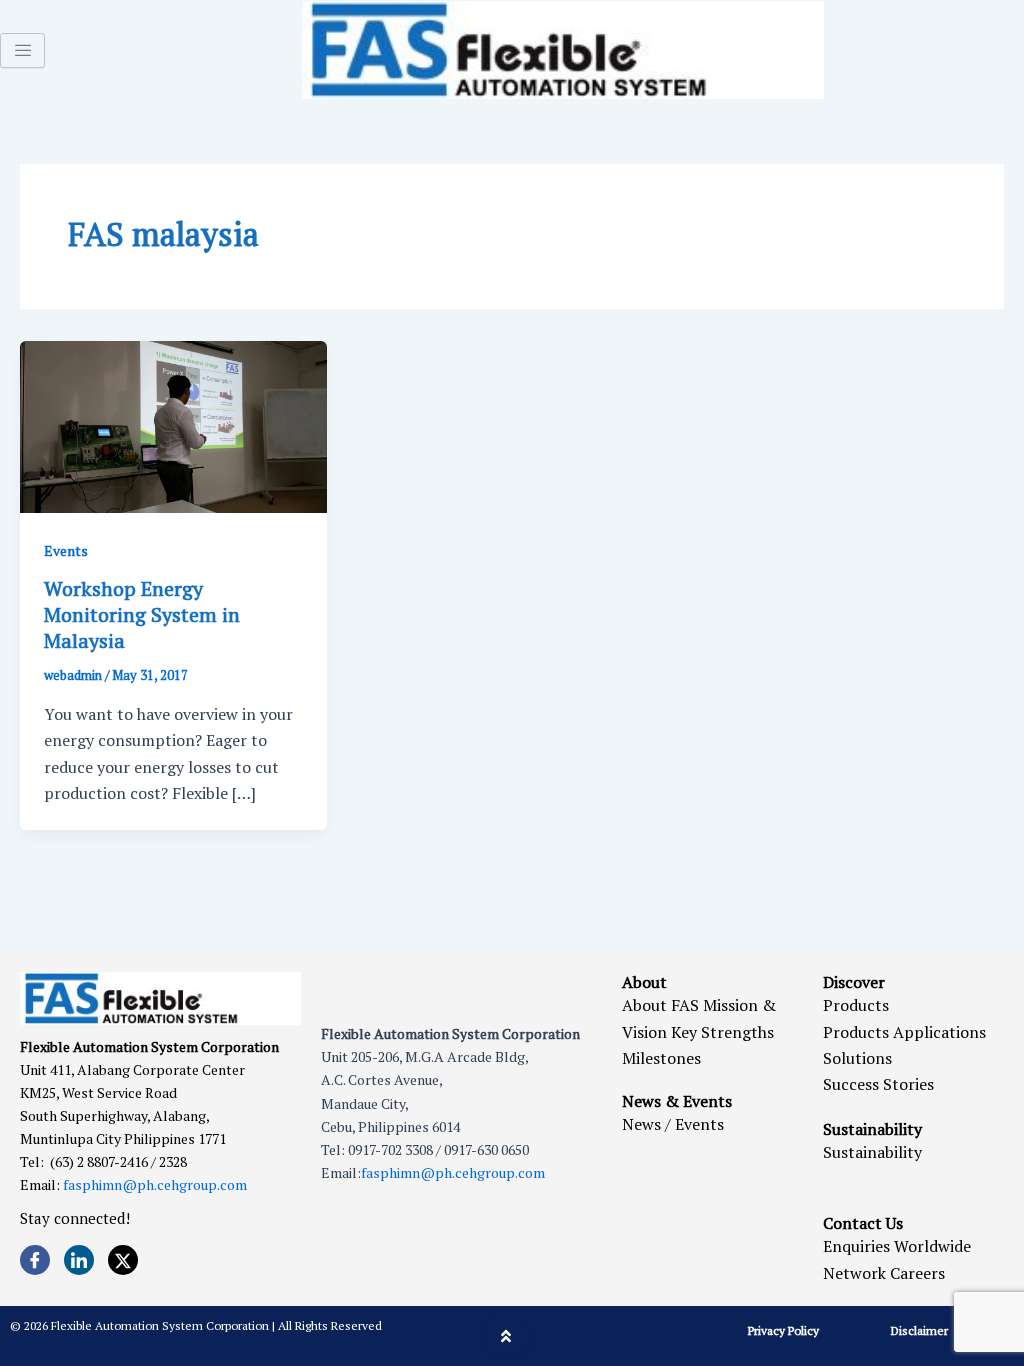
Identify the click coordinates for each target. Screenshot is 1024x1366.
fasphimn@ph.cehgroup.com (155, 1184)
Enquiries (856, 1246)
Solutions (857, 1058)
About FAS (660, 1005)
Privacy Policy (783, 1330)
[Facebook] (35, 1260)
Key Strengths (722, 1032)
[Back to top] (506, 1336)
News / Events (673, 1124)
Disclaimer (919, 1330)
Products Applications (904, 1032)
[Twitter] (123, 1260)
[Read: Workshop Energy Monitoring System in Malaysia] (173, 425)
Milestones (661, 1058)
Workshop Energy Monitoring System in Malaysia (142, 614)
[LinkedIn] (79, 1260)
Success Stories (878, 1084)
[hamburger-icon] (22, 50)
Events (66, 550)
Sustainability (872, 1152)
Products (856, 1005)
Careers (917, 1273)
